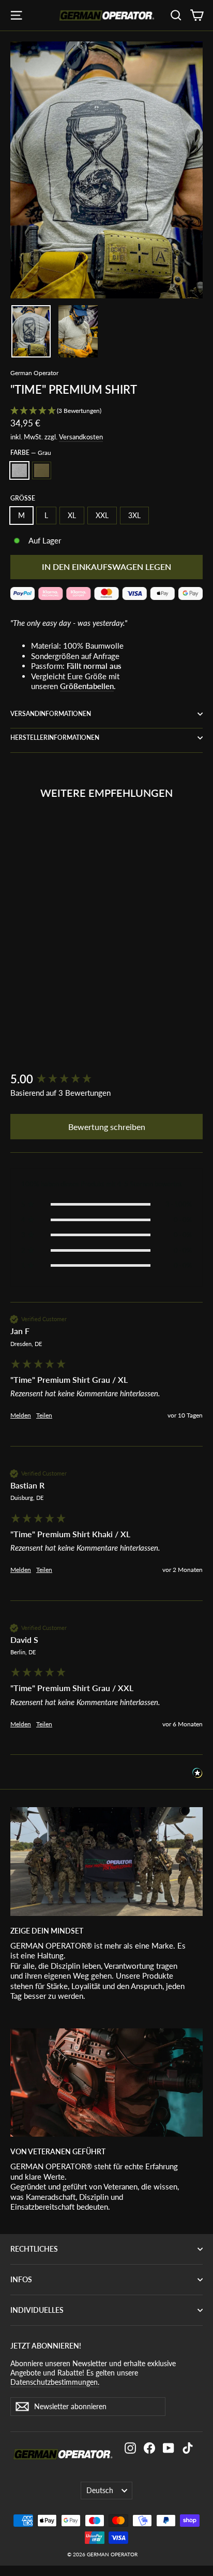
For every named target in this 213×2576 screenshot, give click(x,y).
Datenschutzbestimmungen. (55, 2382)
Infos (21, 2279)
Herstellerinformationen (55, 738)
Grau (19, 470)
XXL (102, 515)
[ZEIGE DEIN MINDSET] (106, 1861)
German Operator (34, 373)
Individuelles (37, 2310)
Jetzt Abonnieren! (46, 2346)
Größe (23, 498)
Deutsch (100, 2490)
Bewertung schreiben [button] (107, 1127)
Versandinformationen (51, 714)
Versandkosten (81, 437)
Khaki (42, 470)
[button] (106, 411)
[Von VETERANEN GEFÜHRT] (106, 2083)
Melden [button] (21, 1415)
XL (72, 515)
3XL (134, 515)
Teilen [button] (44, 1415)
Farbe (31, 453)
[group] (106, 1079)
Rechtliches (34, 2249)
